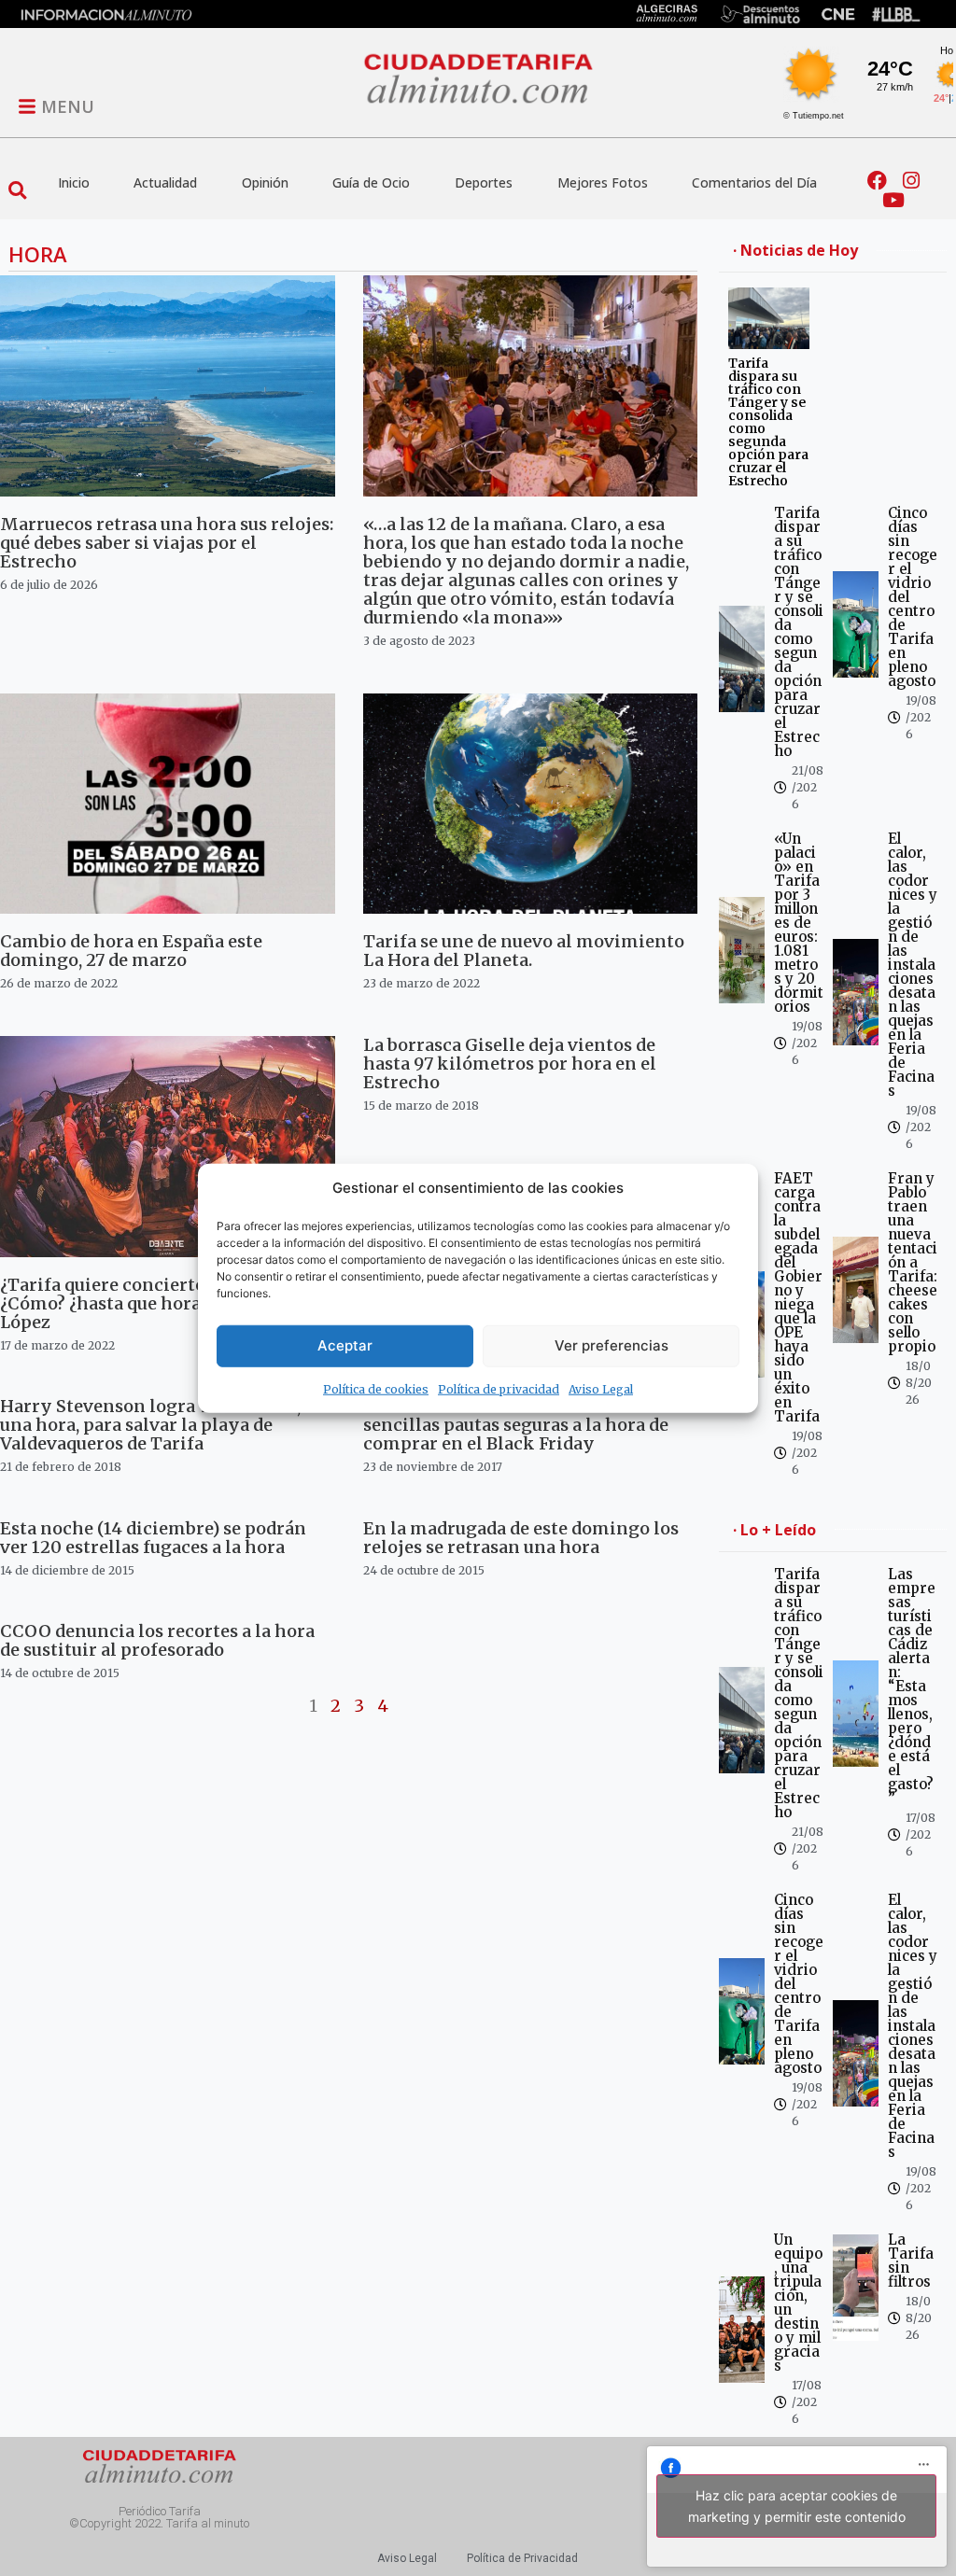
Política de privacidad (499, 1388)
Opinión (265, 182)
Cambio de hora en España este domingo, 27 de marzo (131, 951)
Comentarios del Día (754, 182)
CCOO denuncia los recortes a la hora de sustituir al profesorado (157, 1640)
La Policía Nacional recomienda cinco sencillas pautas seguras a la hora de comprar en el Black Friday (525, 1425)
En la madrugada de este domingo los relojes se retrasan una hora (521, 1538)
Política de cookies (376, 1388)
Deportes (484, 182)
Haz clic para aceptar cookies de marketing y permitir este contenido (797, 2506)
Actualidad (165, 182)
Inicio (74, 182)
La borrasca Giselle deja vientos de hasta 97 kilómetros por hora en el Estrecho (510, 1064)
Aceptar (345, 1345)
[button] (17, 191)
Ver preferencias (612, 1345)
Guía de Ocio (371, 182)
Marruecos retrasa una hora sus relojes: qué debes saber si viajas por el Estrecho (167, 543)
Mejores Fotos (603, 182)
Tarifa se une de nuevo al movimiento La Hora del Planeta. (524, 951)
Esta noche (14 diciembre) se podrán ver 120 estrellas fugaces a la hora (153, 1538)
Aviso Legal (601, 1388)
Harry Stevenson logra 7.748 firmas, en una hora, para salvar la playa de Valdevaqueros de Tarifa (163, 1425)
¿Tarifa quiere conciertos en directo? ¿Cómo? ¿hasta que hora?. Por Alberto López (156, 1303)
